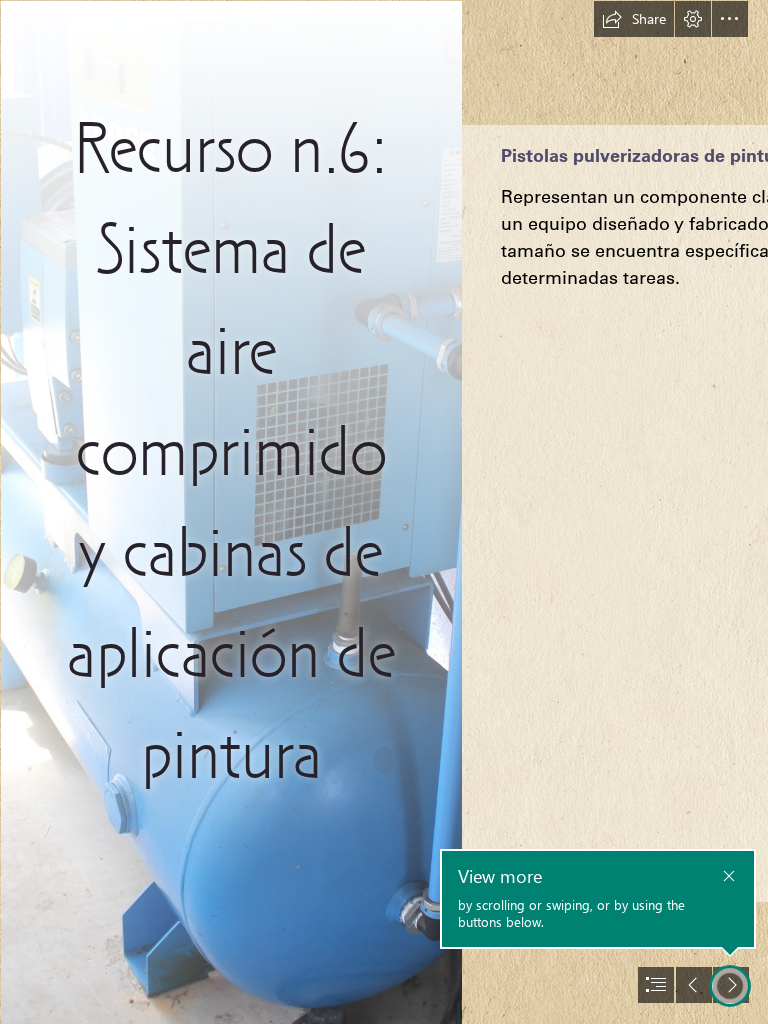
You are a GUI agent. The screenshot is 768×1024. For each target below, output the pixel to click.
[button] (634, 19)
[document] (384, 512)
